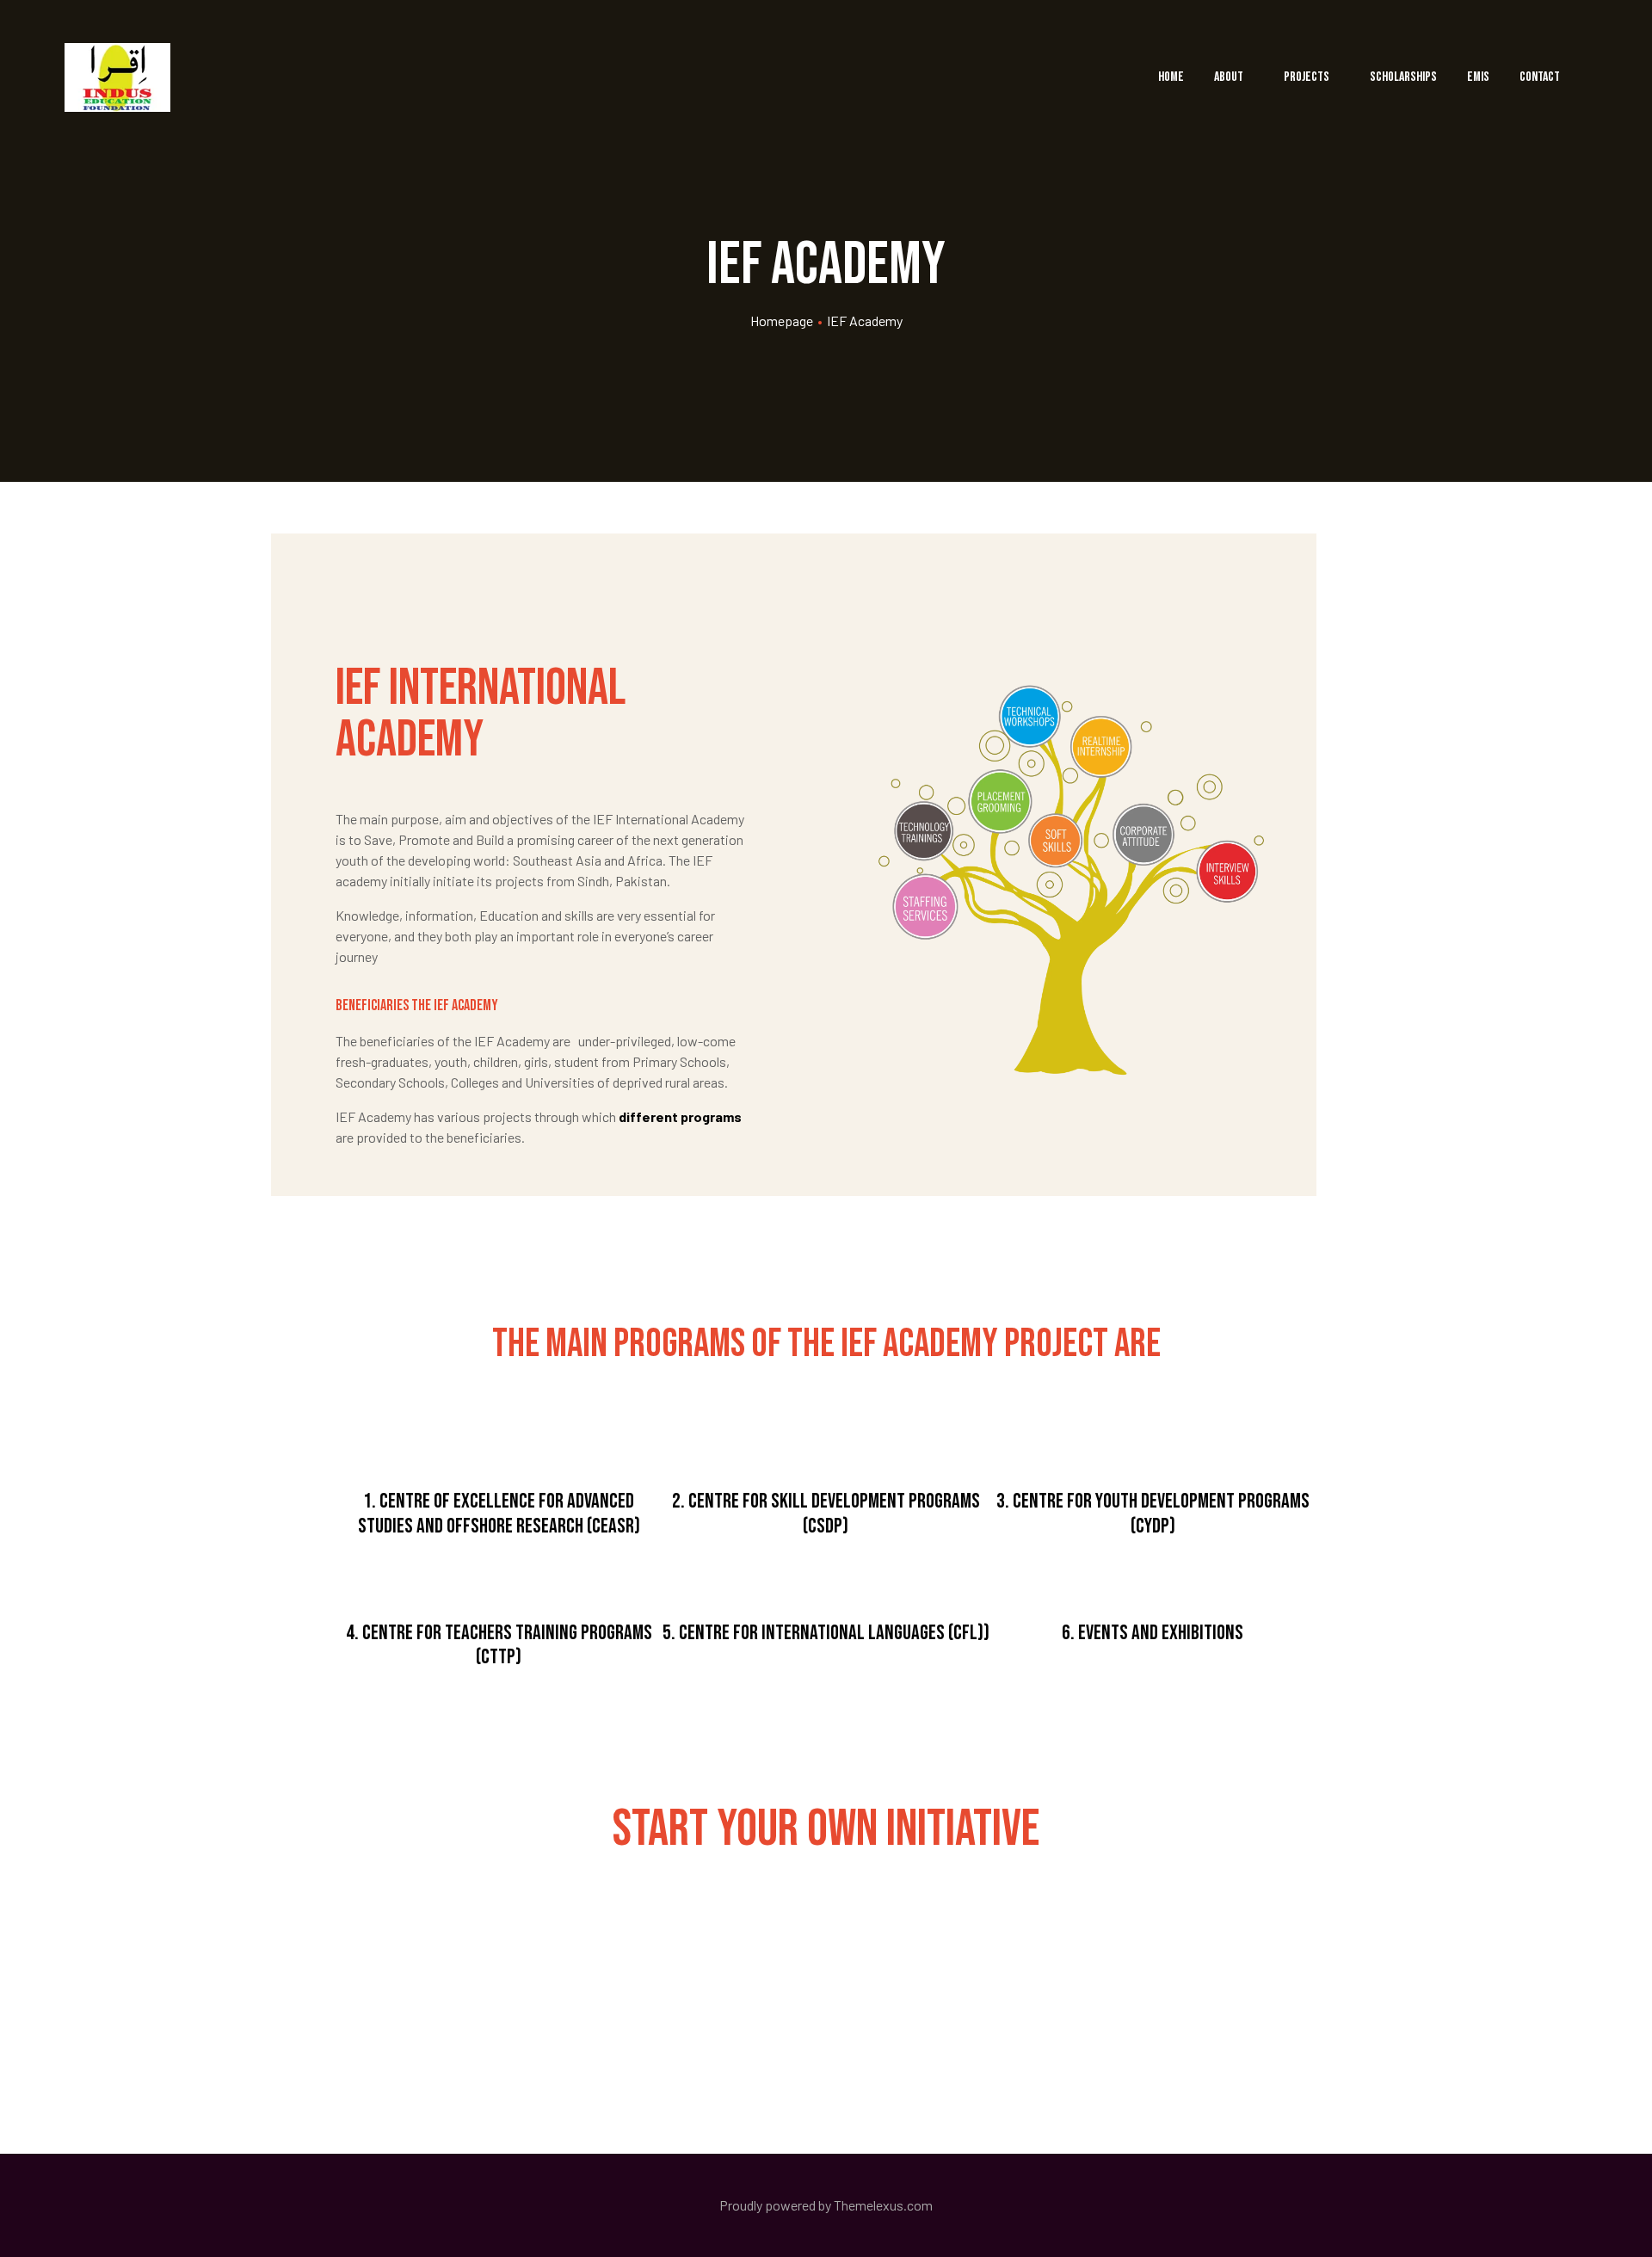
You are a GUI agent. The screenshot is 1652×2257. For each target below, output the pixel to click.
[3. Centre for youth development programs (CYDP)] (1153, 1442)
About (1229, 77)
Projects (1307, 77)
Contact (1540, 77)
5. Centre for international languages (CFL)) (826, 1633)
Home (1171, 77)
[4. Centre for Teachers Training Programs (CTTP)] (499, 1574)
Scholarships (1403, 77)
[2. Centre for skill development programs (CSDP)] (826, 1442)
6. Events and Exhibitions (1153, 1633)
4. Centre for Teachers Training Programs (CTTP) (499, 1645)
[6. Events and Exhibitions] (1153, 1574)
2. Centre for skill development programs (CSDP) (826, 1514)
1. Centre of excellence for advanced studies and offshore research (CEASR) (499, 1514)
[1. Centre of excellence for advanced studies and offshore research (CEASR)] (499, 1442)
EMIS (1478, 77)
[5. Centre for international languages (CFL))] (826, 1574)
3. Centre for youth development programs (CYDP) (1153, 1514)
